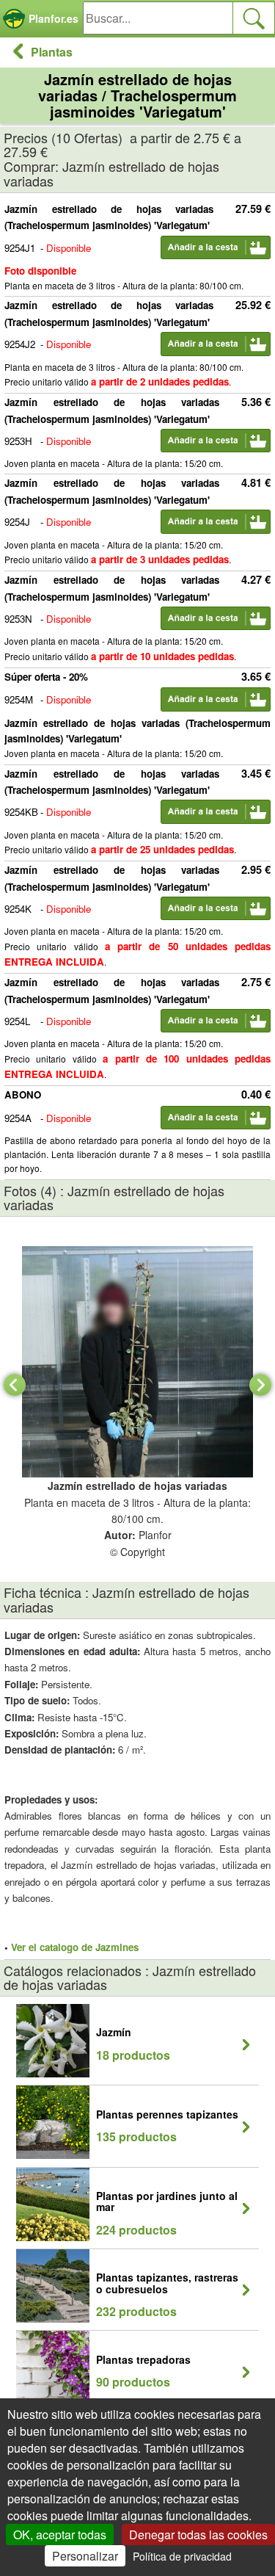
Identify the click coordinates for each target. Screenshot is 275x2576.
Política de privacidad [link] (182, 2556)
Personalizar (85, 2556)
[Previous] (15, 1385)
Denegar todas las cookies (198, 2535)
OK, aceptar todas (60, 2535)
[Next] (260, 1385)
